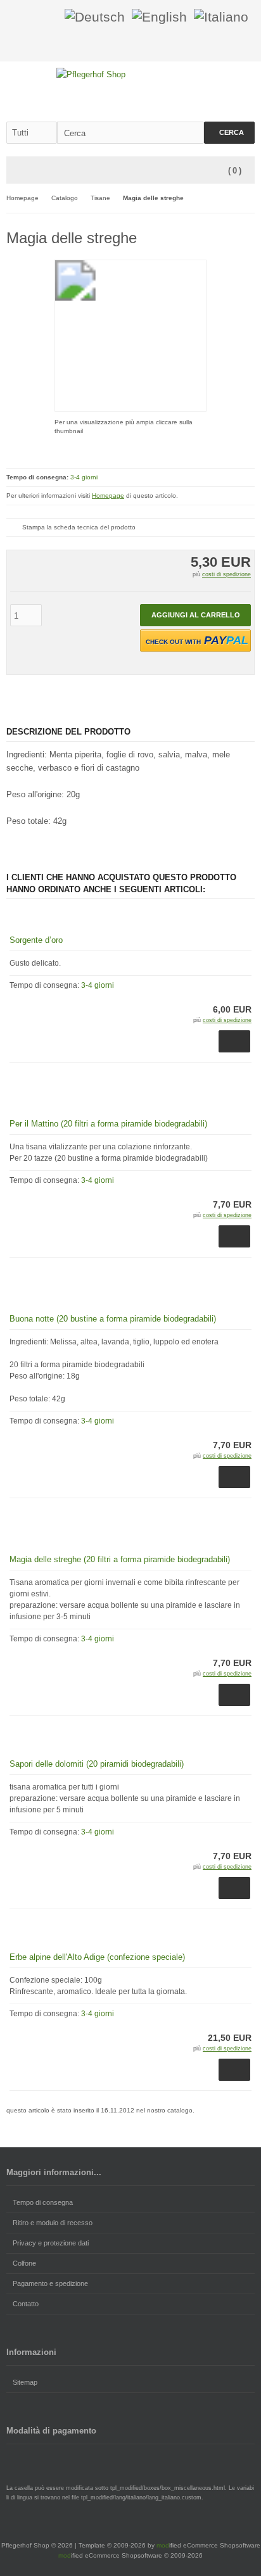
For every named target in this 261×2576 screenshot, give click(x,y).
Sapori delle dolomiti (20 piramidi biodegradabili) (97, 1764)
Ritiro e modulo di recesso (53, 2223)
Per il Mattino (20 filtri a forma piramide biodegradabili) (108, 1124)
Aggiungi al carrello (196, 615)
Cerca (229, 133)
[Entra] (30, 17)
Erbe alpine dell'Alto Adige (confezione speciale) (97, 1957)
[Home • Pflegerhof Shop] (131, 74)
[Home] (230, 45)
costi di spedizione (226, 574)
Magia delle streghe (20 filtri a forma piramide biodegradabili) (120, 1559)
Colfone (24, 2263)
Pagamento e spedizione (50, 2283)
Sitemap (25, 2382)
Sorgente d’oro (36, 940)
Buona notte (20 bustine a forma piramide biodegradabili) (113, 1319)
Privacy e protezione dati (51, 2243)
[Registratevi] (47, 17)
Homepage (108, 496)
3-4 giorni (84, 477)
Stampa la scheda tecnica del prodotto (79, 527)
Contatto (26, 2304)
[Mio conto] (246, 45)
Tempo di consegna (43, 2202)
